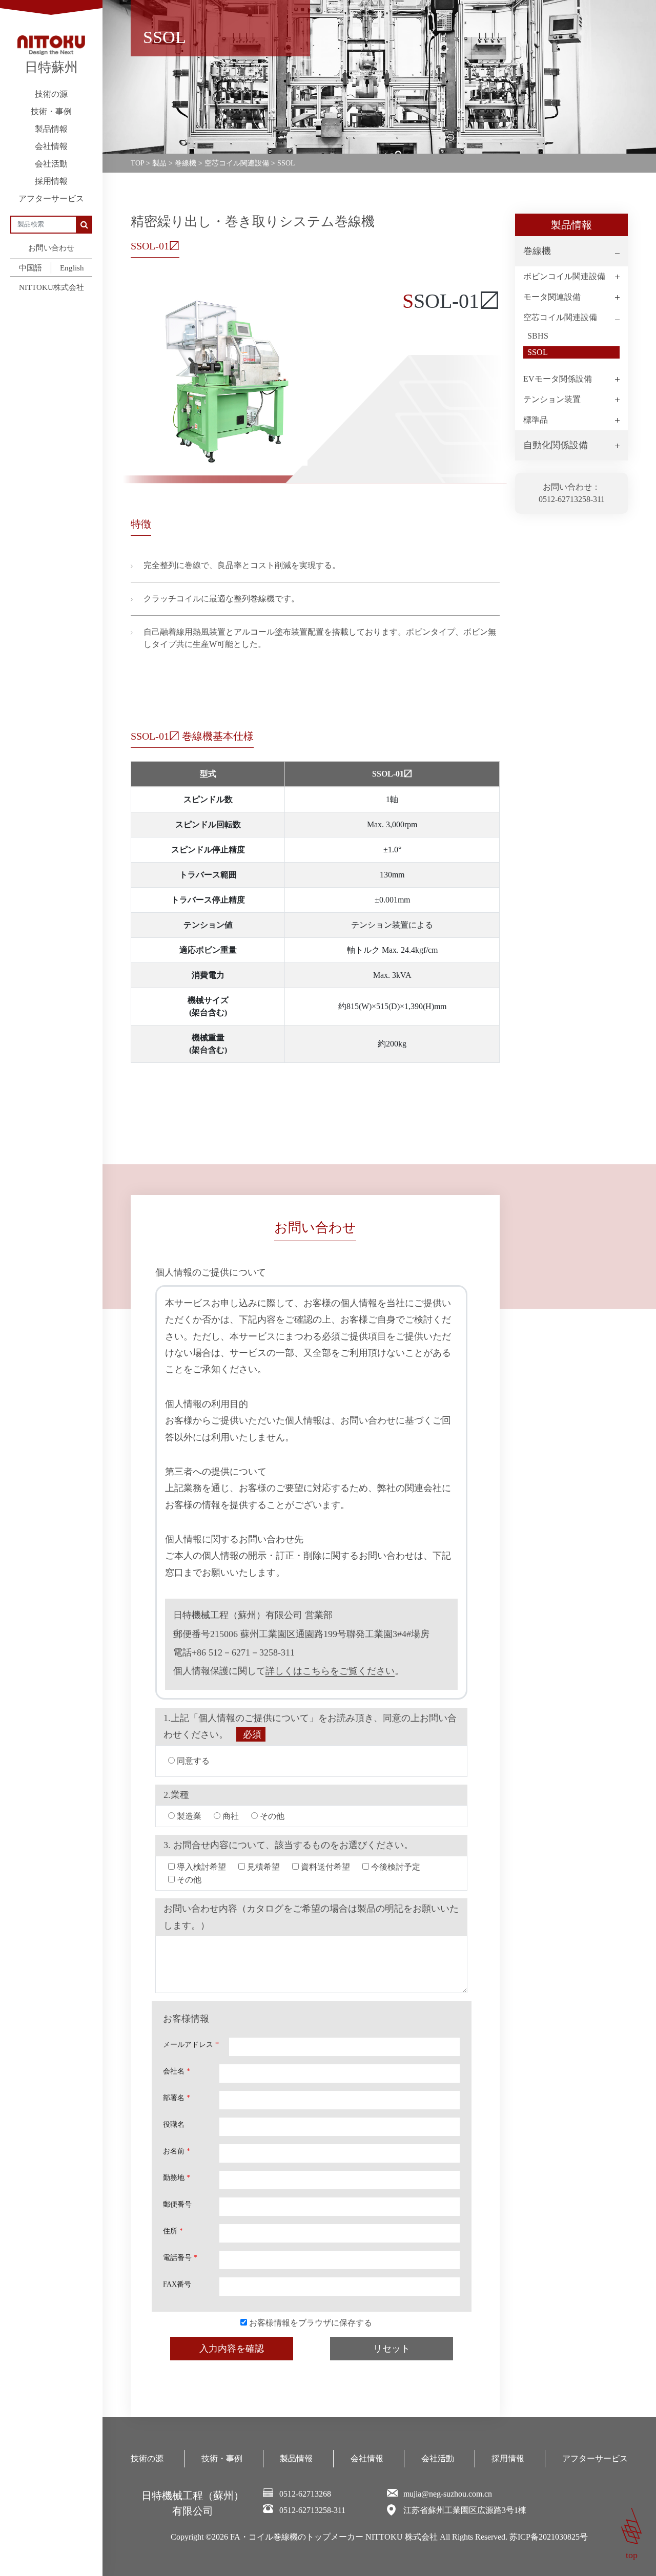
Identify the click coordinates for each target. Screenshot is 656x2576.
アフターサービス (51, 198)
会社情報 (51, 146)
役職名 (174, 2124)
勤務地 (177, 2178)
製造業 (188, 1816)
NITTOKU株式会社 (52, 287)
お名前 (177, 2151)
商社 (230, 1816)
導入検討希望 (200, 1867)
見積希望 (262, 1867)
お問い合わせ (51, 248)
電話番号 (180, 2258)
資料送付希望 (324, 1867)
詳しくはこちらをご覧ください (330, 1671)
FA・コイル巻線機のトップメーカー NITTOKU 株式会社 (334, 2537)
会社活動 (51, 164)
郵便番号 (177, 2204)
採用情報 (51, 181)
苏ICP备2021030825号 (549, 2537)
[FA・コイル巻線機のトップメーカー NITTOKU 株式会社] (51, 45)
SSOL (538, 352)
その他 (271, 1816)
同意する (192, 1761)
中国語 (30, 268)
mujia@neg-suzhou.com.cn (448, 2494)
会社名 (177, 2071)
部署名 (177, 2098)
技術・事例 (51, 111)
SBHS (538, 336)
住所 (173, 2231)
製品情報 (51, 129)
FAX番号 (177, 2284)
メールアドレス (191, 2045)
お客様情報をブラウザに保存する (310, 2323)
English (72, 268)
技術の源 (51, 94)
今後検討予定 (395, 1867)
